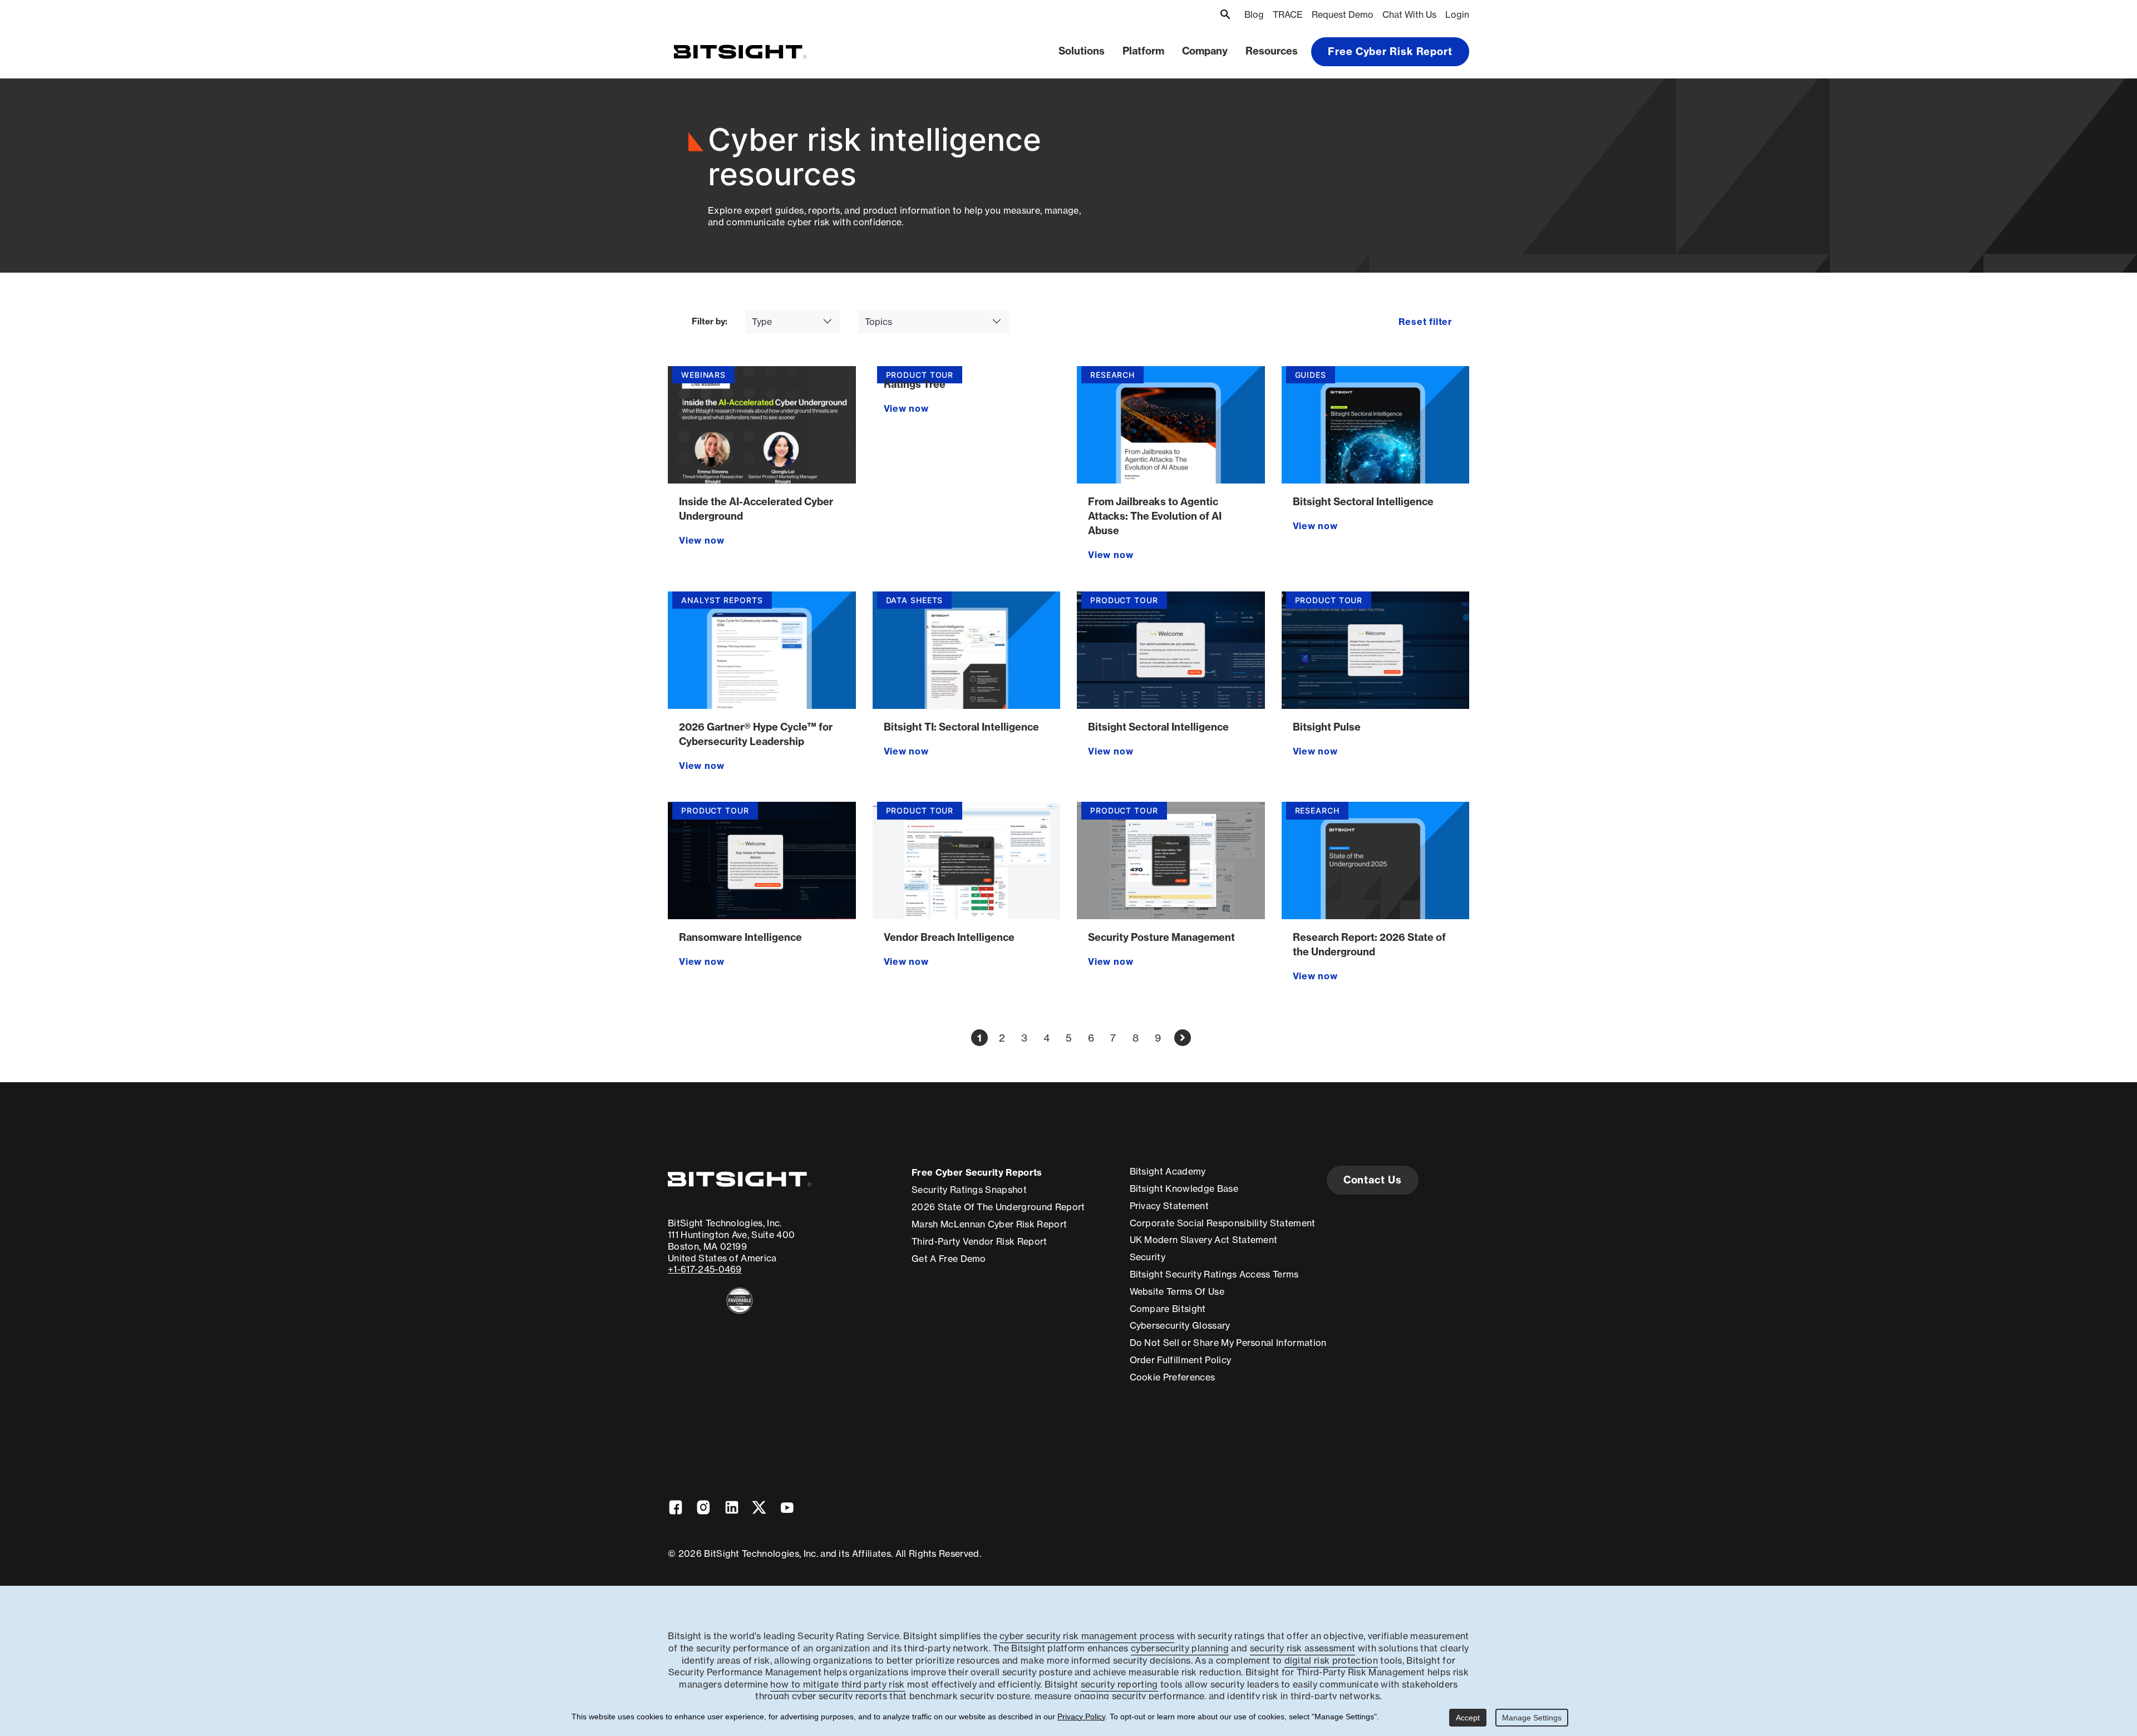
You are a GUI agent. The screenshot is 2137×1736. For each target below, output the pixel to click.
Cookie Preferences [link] (1173, 1377)
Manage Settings (1532, 1718)
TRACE (1288, 14)
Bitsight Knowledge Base (1184, 1188)
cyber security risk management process (1087, 1636)
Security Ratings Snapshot (969, 1190)
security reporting (1119, 1684)
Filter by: (710, 322)
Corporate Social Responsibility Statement (1223, 1223)
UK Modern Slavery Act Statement (1204, 1240)
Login (1457, 14)
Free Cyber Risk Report (1390, 51)
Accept (1468, 1718)
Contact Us (1373, 1180)
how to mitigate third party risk (837, 1684)
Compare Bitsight (1168, 1309)
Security (1148, 1257)
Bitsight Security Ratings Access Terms (1214, 1274)
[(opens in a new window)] (740, 1301)
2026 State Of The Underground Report (998, 1207)
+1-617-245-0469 (705, 1269)
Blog (1254, 14)
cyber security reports (839, 1696)
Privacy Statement (1169, 1206)
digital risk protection (1331, 1660)
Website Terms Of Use (1177, 1291)
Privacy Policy (1081, 1717)
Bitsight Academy (1168, 1171)
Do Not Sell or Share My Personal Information (1228, 1343)
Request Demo (1343, 14)
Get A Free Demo (949, 1259)
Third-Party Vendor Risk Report (979, 1241)
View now (701, 540)
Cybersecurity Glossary (1180, 1325)
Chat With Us (1409, 14)
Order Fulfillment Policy (1181, 1360)
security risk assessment (1303, 1648)
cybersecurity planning (1180, 1648)
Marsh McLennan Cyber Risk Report (989, 1224)
